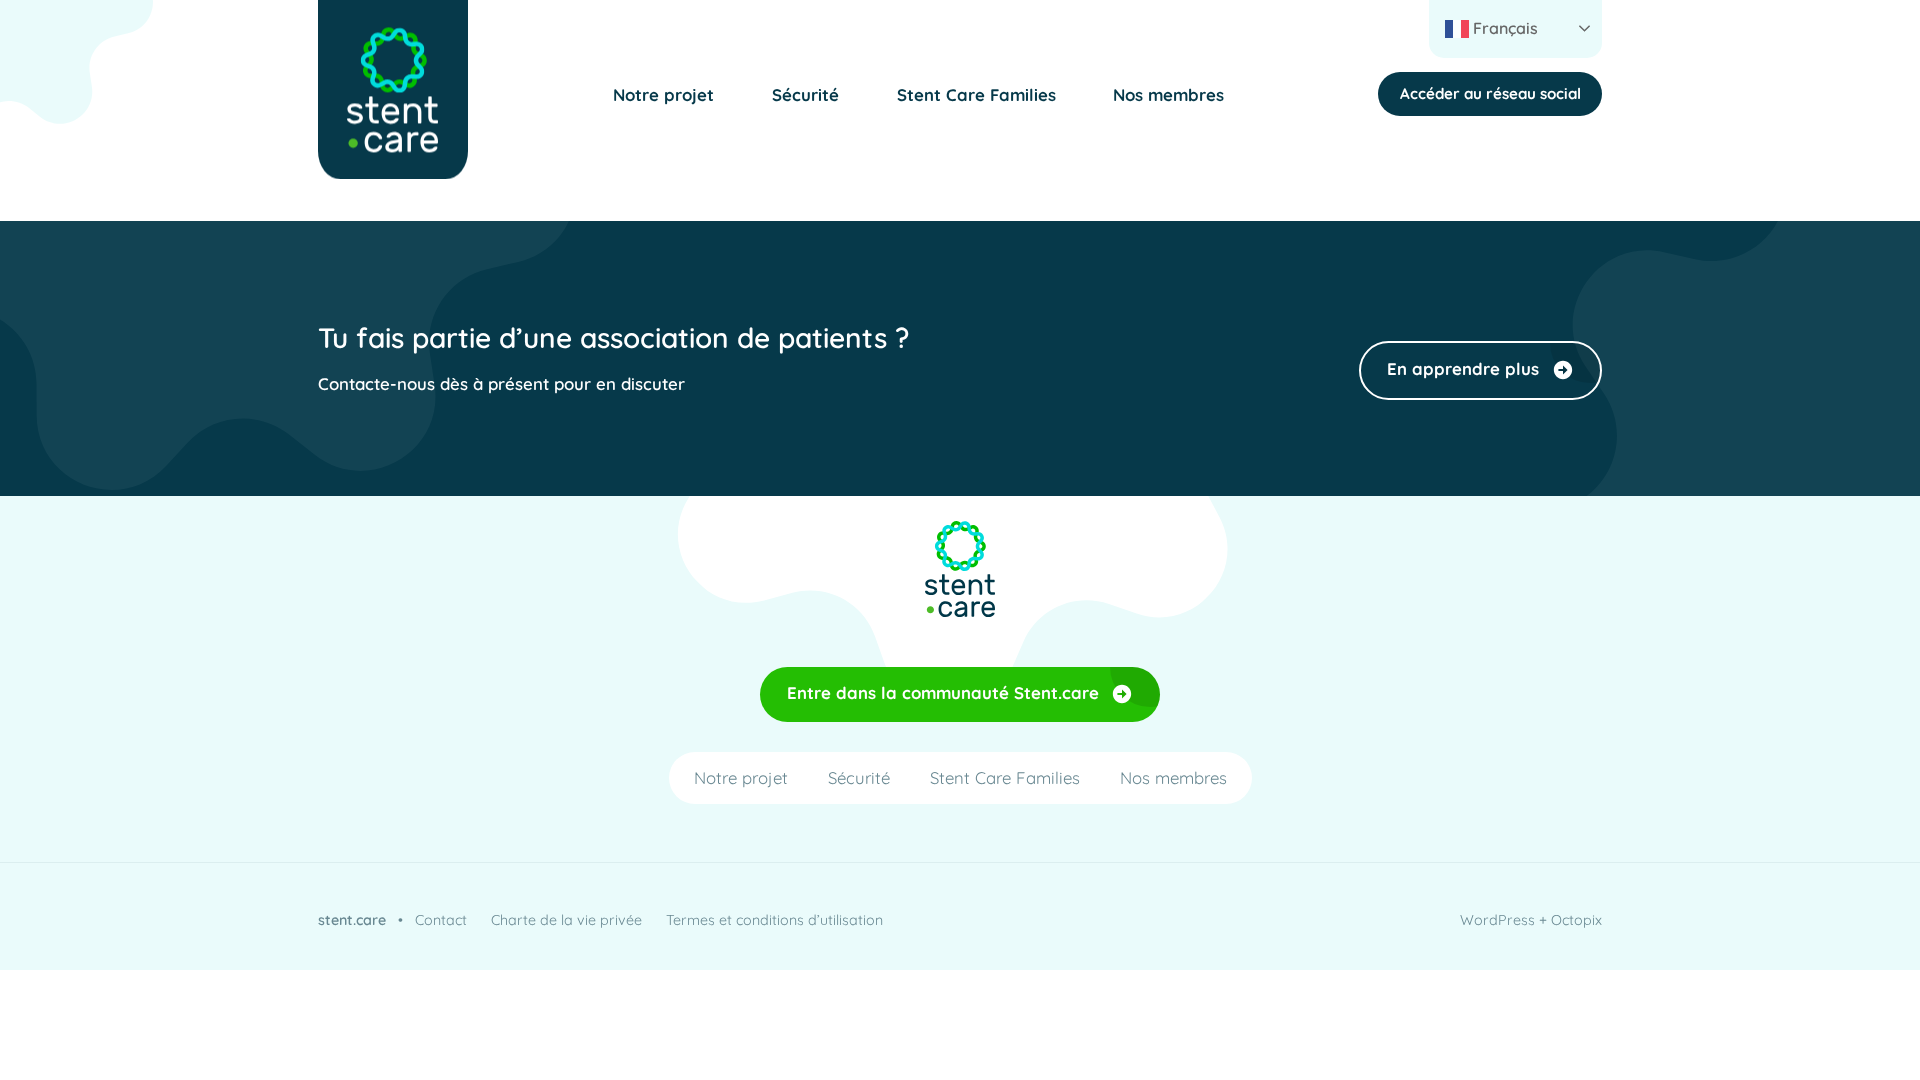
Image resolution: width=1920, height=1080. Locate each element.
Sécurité (805, 94)
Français (1503, 28)
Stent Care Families (976, 94)
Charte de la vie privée (566, 920)
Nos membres (1168, 94)
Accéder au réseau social (1490, 93)
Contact (441, 920)
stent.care (352, 920)
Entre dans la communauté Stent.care (943, 692)
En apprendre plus (1463, 368)
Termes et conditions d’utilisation (774, 920)
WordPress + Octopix (1531, 920)
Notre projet (663, 94)
